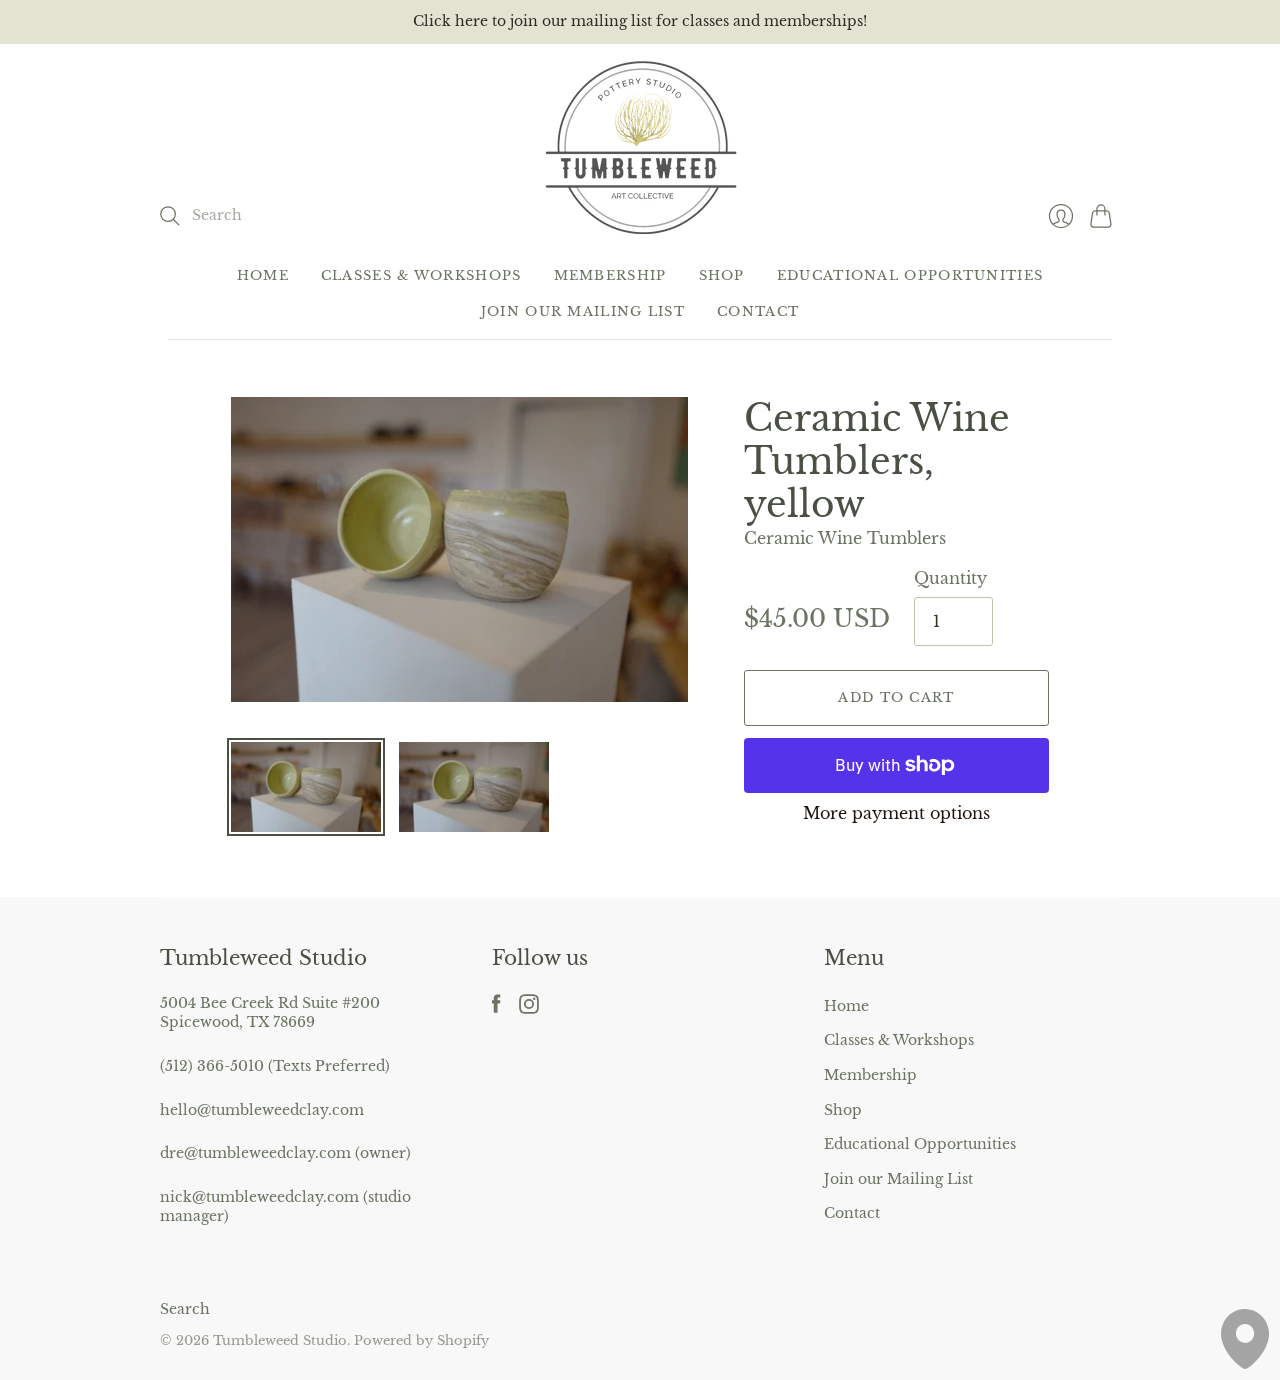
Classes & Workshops (421, 275)
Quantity (950, 578)
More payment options (896, 813)
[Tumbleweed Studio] (640, 146)
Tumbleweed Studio (280, 1340)
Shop (722, 275)
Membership (610, 275)
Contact (758, 311)
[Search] (170, 216)
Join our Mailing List (583, 311)
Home (263, 275)
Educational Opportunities (910, 275)
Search (185, 1309)
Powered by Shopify (421, 1340)
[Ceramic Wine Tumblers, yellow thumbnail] (306, 787)
